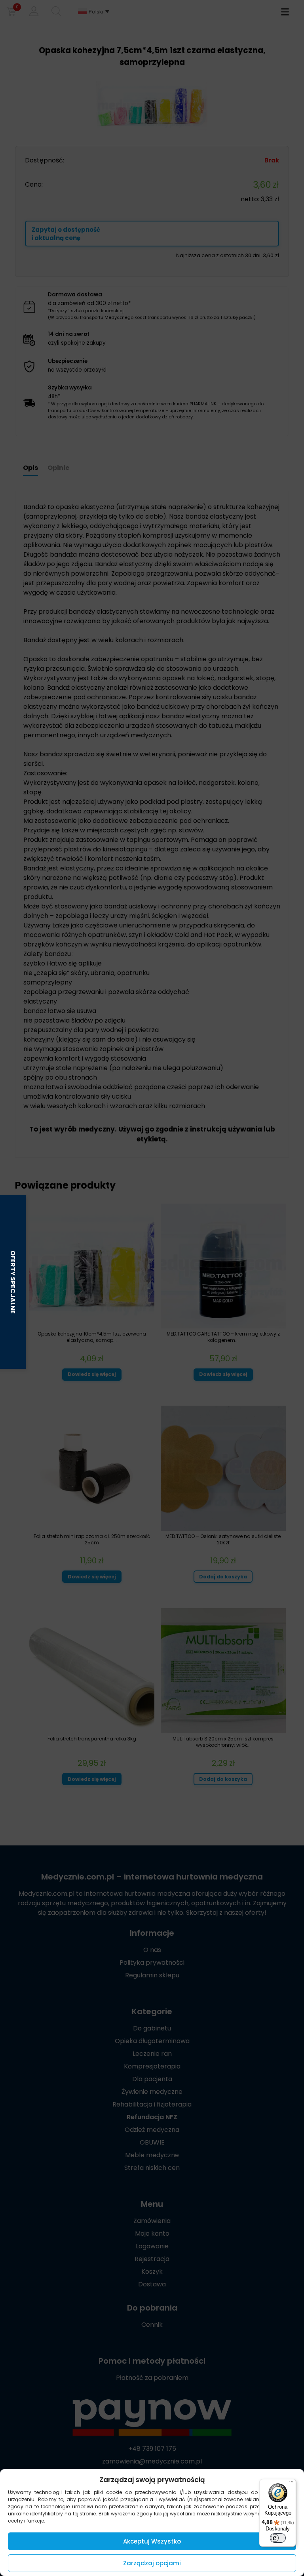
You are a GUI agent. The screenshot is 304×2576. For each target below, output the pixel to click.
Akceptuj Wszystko (152, 2541)
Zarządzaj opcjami (152, 2563)
